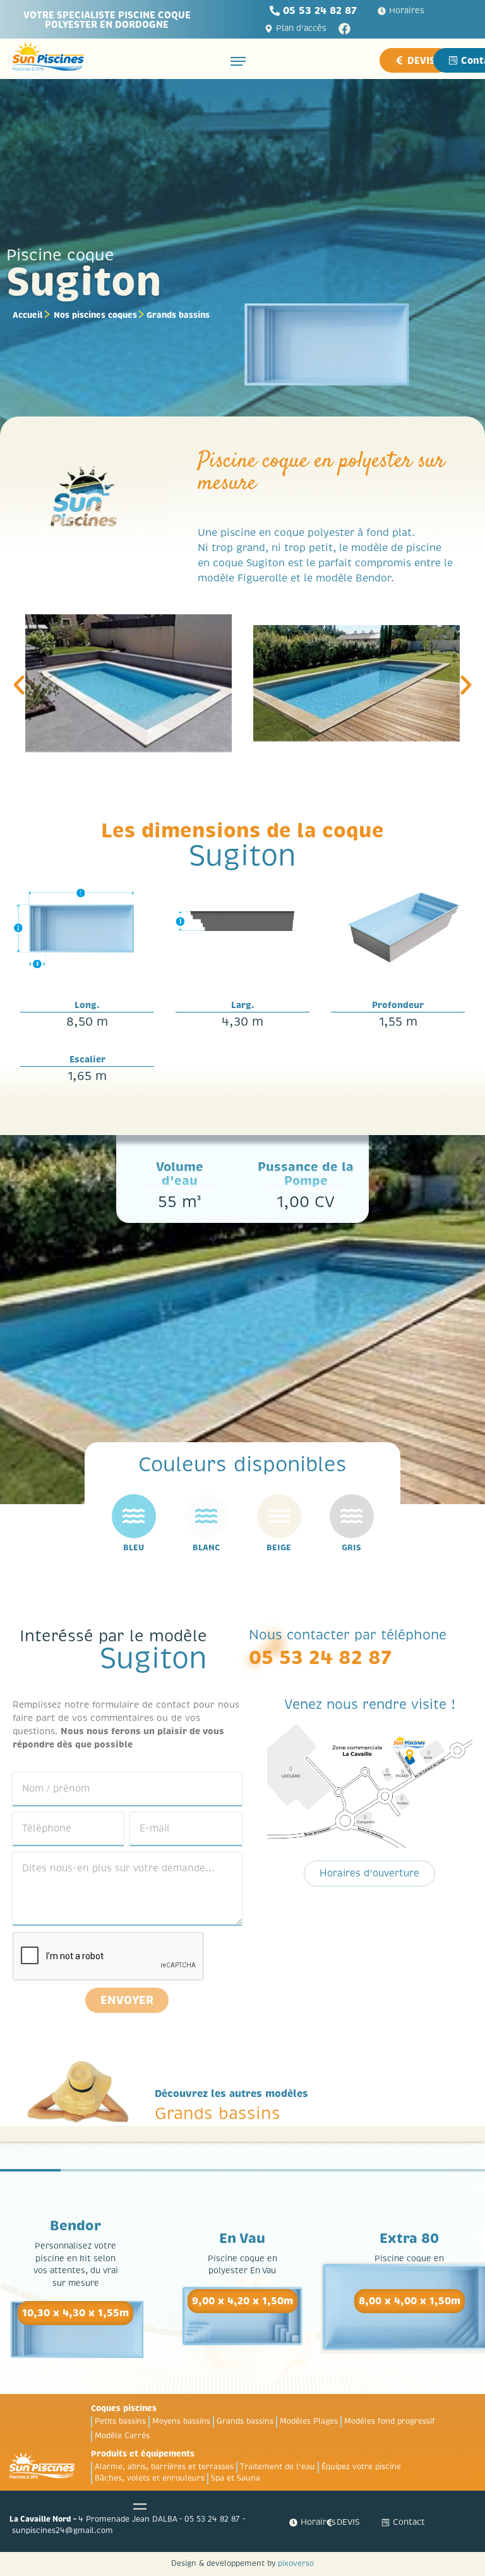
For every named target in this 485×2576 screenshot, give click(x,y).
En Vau (242, 2239)
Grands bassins (178, 315)
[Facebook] (344, 29)
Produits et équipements (143, 2454)
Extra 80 (409, 2239)
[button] (19, 685)
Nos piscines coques (95, 315)
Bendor (75, 2226)
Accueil (28, 315)
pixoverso (296, 2564)
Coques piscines (124, 2408)
